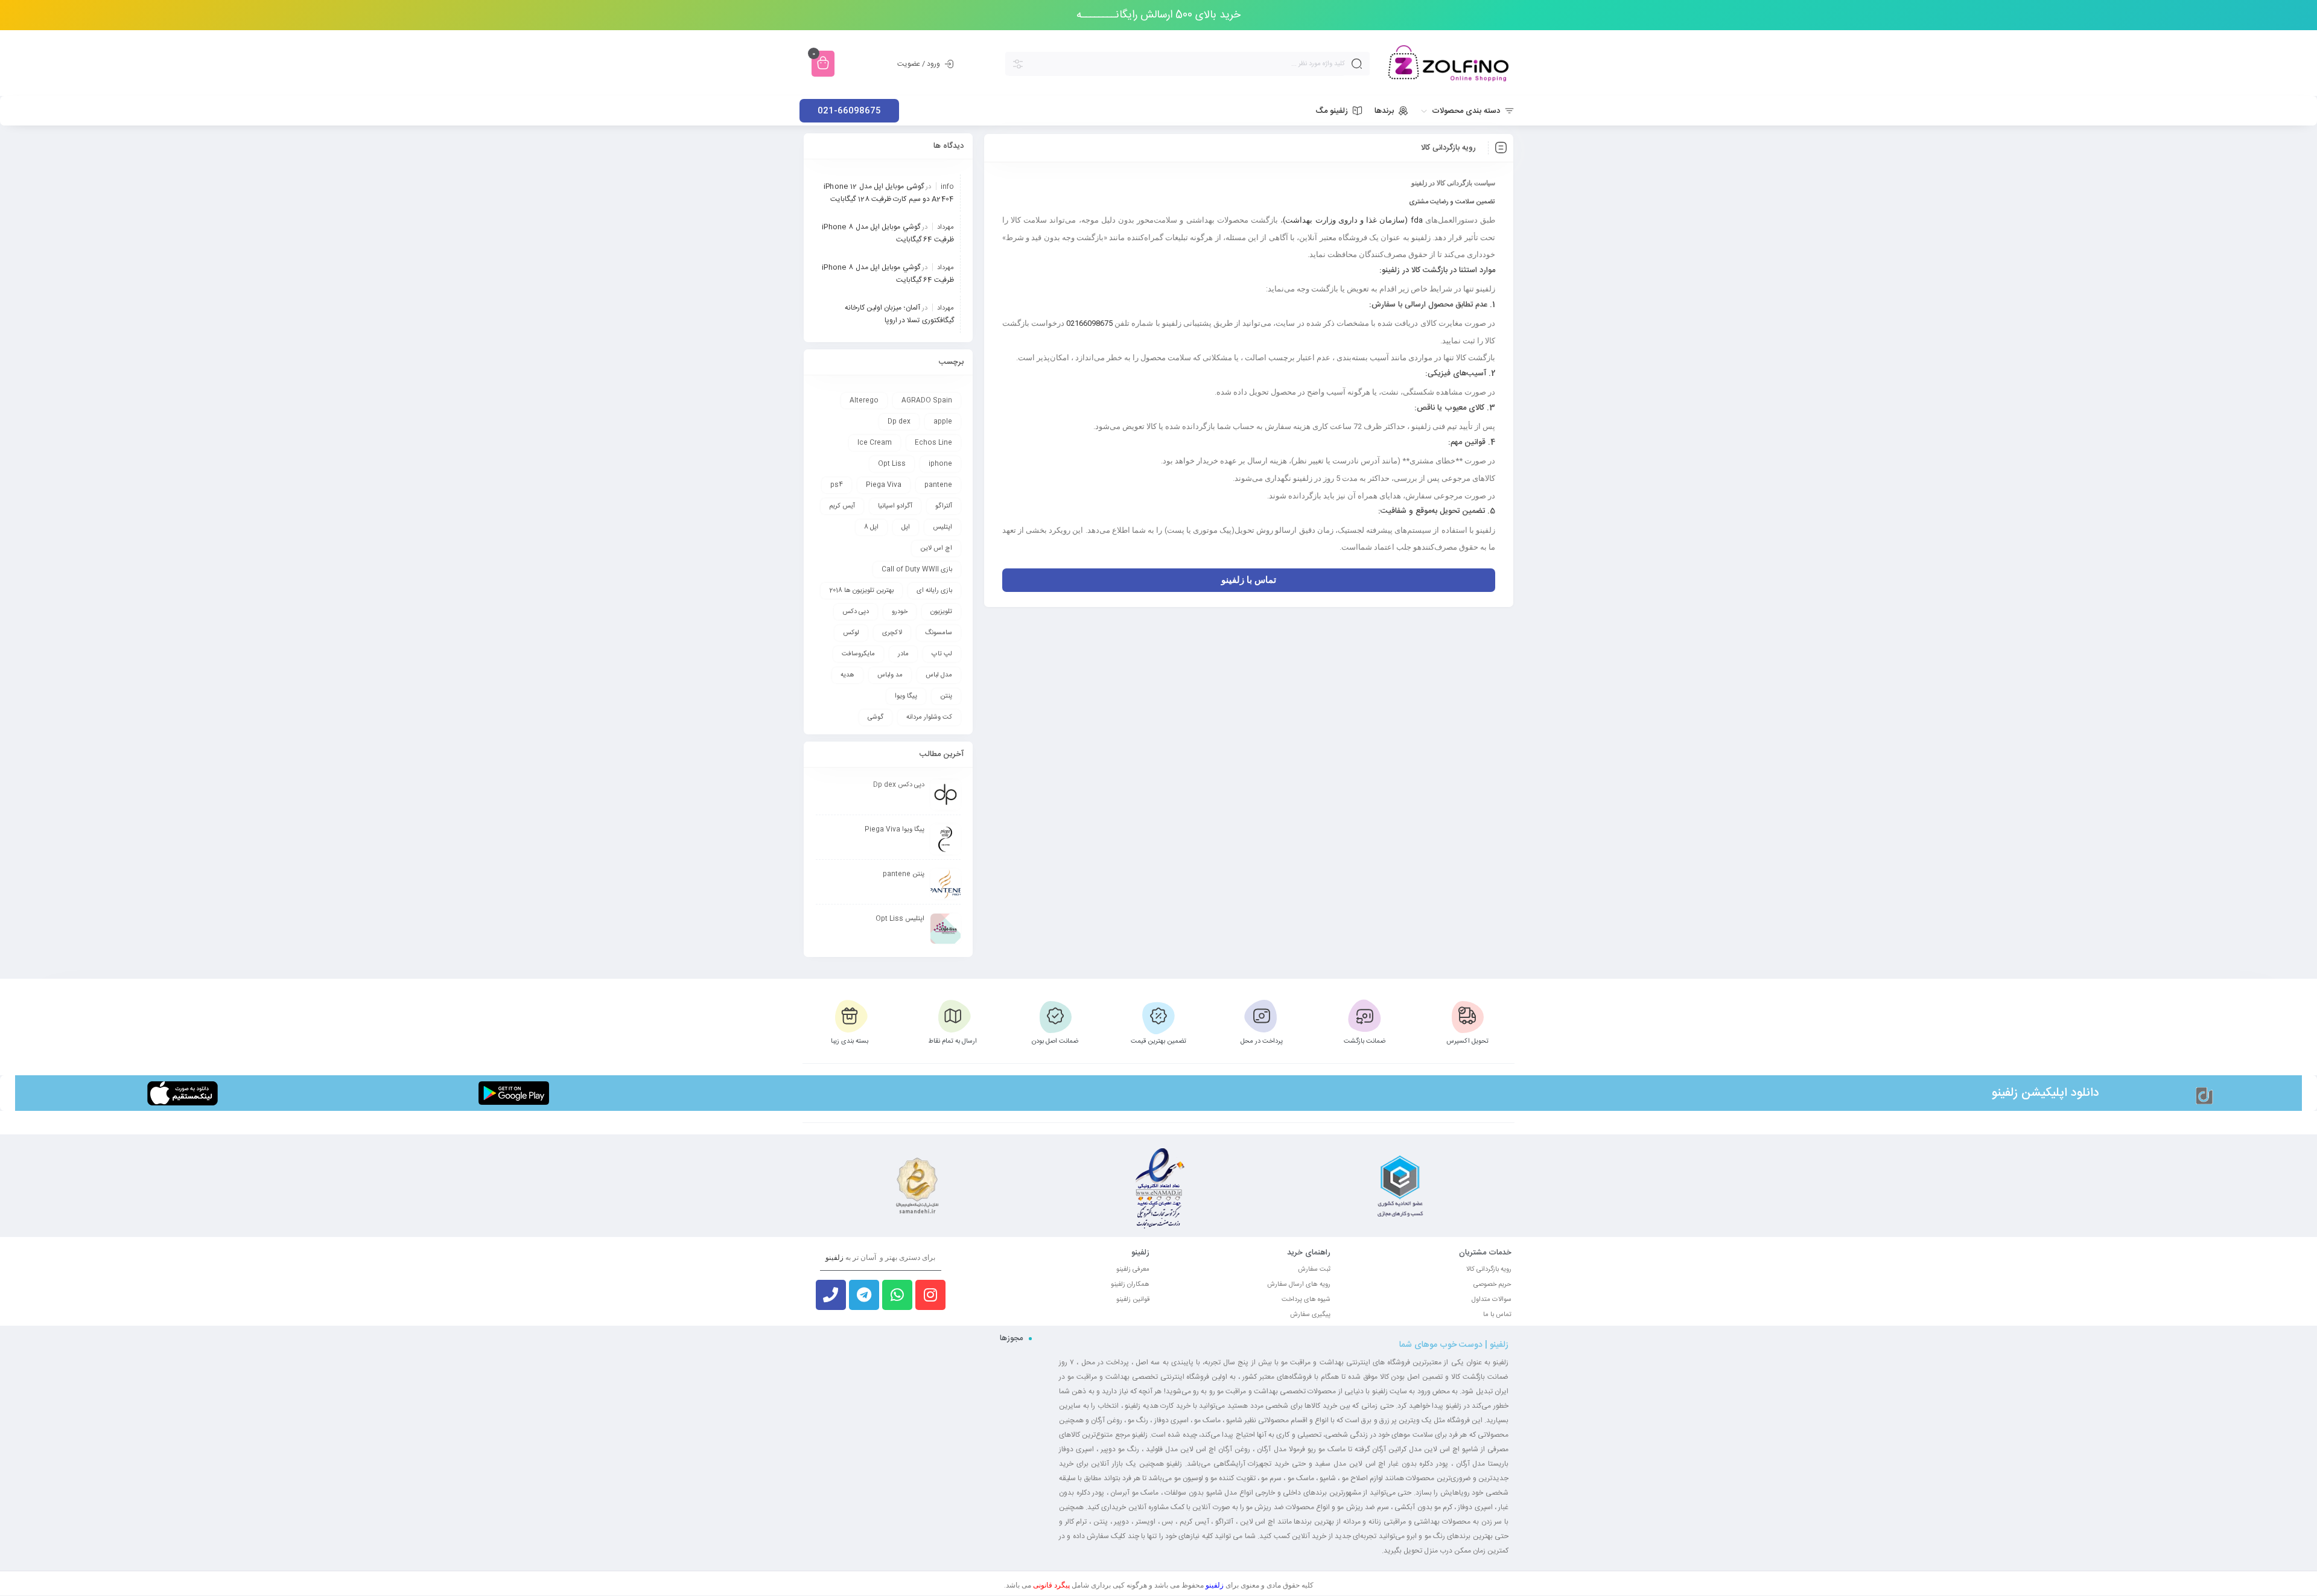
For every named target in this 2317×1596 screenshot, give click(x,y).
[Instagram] (930, 1295)
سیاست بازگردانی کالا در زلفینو (1453, 183)
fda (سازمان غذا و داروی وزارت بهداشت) (1352, 220)
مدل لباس (939, 675)
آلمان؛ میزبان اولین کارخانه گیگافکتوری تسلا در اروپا (899, 314)
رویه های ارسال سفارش (1299, 1285)
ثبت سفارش (1314, 1270)
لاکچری (892, 633)
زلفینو (2005, 1093)
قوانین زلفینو (1133, 1300)
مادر (903, 654)
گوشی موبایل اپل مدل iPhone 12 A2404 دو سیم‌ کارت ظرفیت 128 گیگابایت (889, 193)
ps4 (837, 485)
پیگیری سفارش (1310, 1315)
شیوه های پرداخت (1306, 1300)
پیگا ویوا (906, 696)
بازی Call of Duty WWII (917, 570)
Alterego (864, 401)
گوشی (876, 717)
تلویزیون (941, 612)
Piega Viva (884, 485)
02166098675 (1089, 323)
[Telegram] (864, 1295)
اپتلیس (942, 527)
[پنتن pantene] (946, 884)
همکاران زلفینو (1130, 1285)
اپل (906, 527)
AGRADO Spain (927, 401)
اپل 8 (871, 527)
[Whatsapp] (897, 1295)
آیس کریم (842, 506)
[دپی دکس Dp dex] (946, 795)
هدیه (847, 675)
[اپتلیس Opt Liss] (946, 929)
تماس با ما (1497, 1315)
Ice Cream (875, 443)
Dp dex (899, 422)
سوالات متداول (1492, 1300)
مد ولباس (890, 675)
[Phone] (831, 1295)
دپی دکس (856, 612)
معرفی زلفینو (1133, 1270)
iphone (940, 464)
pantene (938, 485)
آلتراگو (944, 506)
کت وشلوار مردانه (929, 717)
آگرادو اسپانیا (895, 506)
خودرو (900, 612)
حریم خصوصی (1492, 1285)
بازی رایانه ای (934, 591)
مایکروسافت (858, 654)
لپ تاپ (942, 654)
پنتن (946, 696)
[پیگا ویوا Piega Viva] (946, 839)
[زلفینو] (1448, 64)
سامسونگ (939, 633)
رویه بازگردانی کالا (1489, 1270)
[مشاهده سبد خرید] (823, 64)
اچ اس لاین (936, 548)
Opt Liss (892, 464)
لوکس (851, 633)
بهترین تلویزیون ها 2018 (861, 591)
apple (943, 422)
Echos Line (933, 443)
